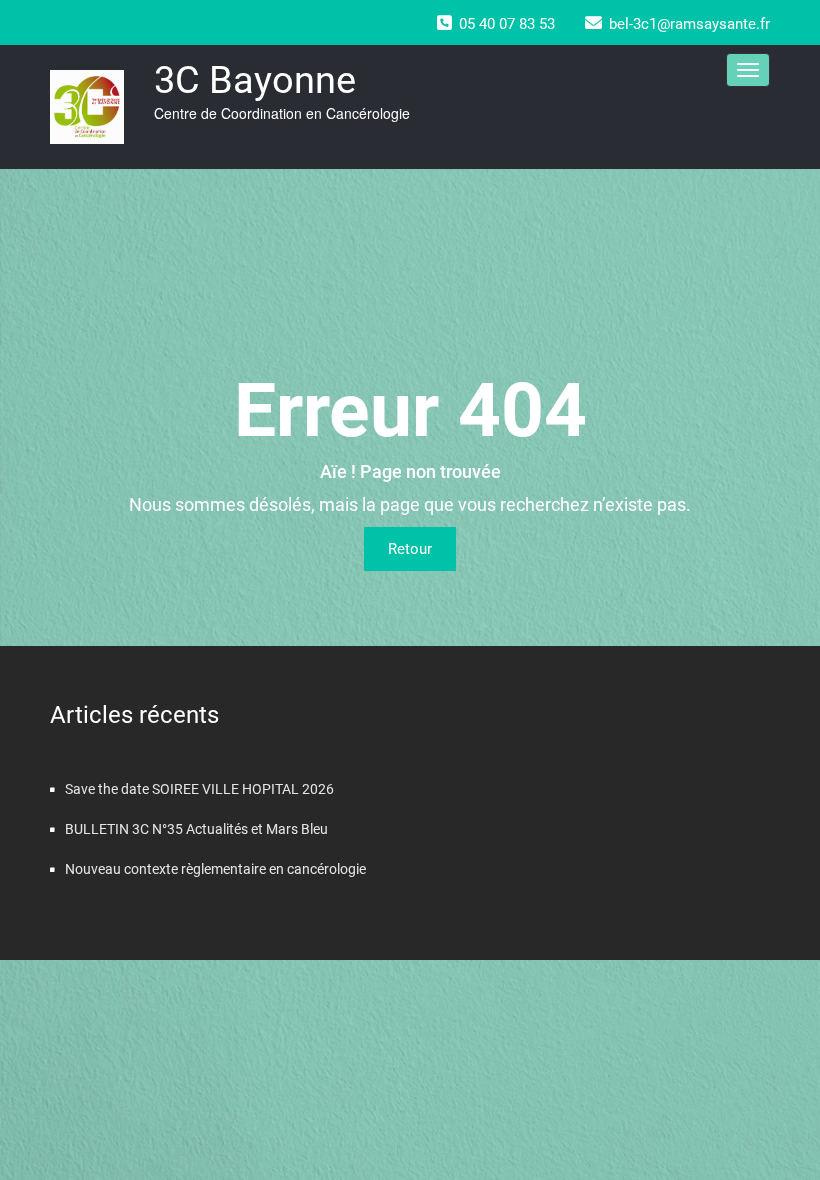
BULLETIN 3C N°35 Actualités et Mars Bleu (196, 829)
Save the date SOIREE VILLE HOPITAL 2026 (199, 789)
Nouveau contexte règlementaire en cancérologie (215, 869)
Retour (410, 549)
